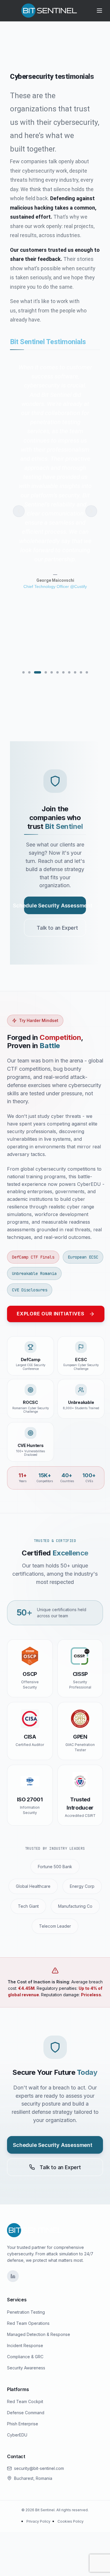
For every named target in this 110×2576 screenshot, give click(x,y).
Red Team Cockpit (25, 2401)
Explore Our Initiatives (50, 1314)
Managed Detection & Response (39, 2334)
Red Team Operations (28, 2323)
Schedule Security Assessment (55, 906)
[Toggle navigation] (99, 11)
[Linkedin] (13, 2276)
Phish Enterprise (23, 2424)
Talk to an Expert (57, 928)
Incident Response (25, 2345)
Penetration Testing (26, 2312)
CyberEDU (17, 2435)
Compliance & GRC (25, 2357)
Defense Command (26, 2413)
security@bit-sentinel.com (39, 2468)
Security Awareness (26, 2368)
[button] (19, 511)
